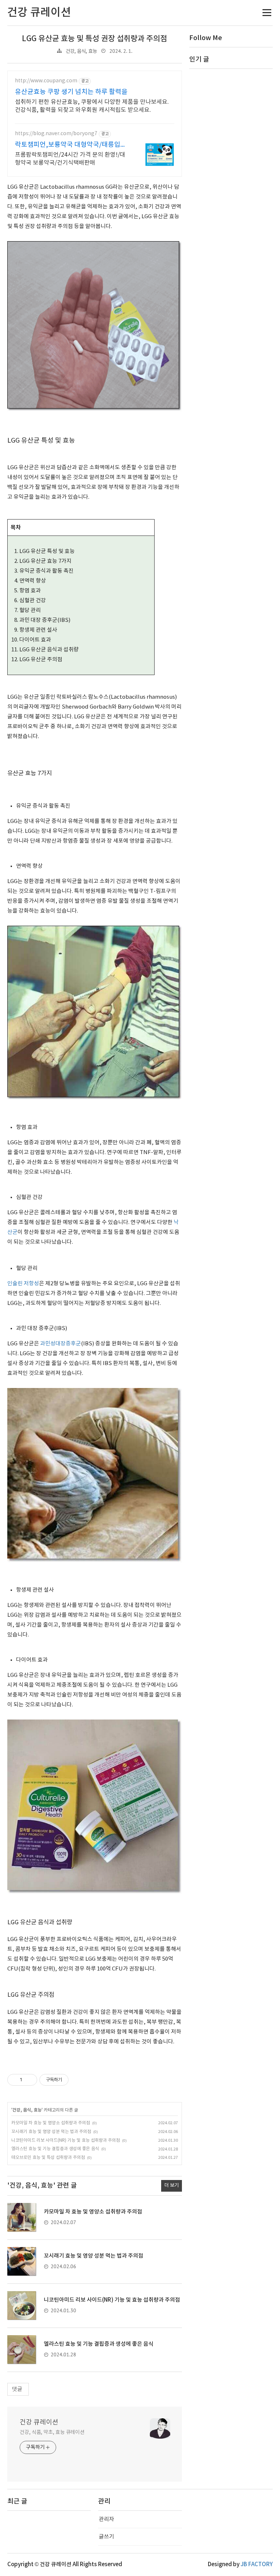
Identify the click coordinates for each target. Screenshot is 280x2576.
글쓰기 (106, 2537)
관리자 (106, 2519)
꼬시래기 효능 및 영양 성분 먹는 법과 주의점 (51, 2132)
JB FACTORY (257, 2565)
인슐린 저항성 (23, 1284)
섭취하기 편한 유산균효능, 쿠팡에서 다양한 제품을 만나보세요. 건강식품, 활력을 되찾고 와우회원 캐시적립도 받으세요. (92, 106)
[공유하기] (29, 2080)
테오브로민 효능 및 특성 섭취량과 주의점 (48, 2158)
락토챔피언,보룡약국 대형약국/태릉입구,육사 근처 (72, 145)
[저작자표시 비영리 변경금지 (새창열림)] (78, 2080)
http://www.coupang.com (46, 81)
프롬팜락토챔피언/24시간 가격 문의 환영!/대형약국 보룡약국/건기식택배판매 (70, 159)
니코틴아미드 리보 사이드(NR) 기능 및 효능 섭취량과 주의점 (66, 2140)
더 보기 (172, 2185)
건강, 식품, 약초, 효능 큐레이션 (52, 2432)
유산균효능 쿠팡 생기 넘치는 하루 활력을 (71, 92)
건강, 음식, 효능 (81, 51)
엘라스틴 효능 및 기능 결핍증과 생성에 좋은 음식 (55, 2149)
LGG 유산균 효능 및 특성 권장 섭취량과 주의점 (94, 39)
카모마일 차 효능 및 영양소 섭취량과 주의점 (51, 2123)
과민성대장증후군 (61, 1344)
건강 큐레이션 (39, 2422)
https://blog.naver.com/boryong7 (56, 134)
